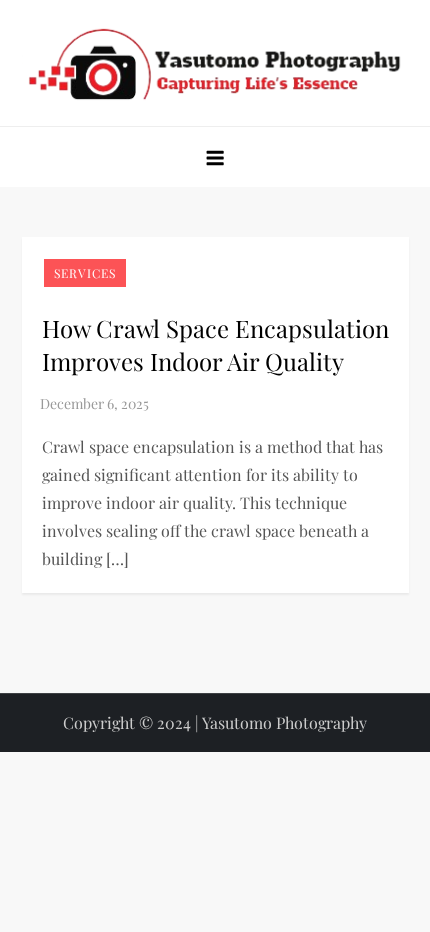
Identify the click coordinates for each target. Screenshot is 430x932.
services (85, 273)
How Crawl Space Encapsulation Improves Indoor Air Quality (215, 345)
